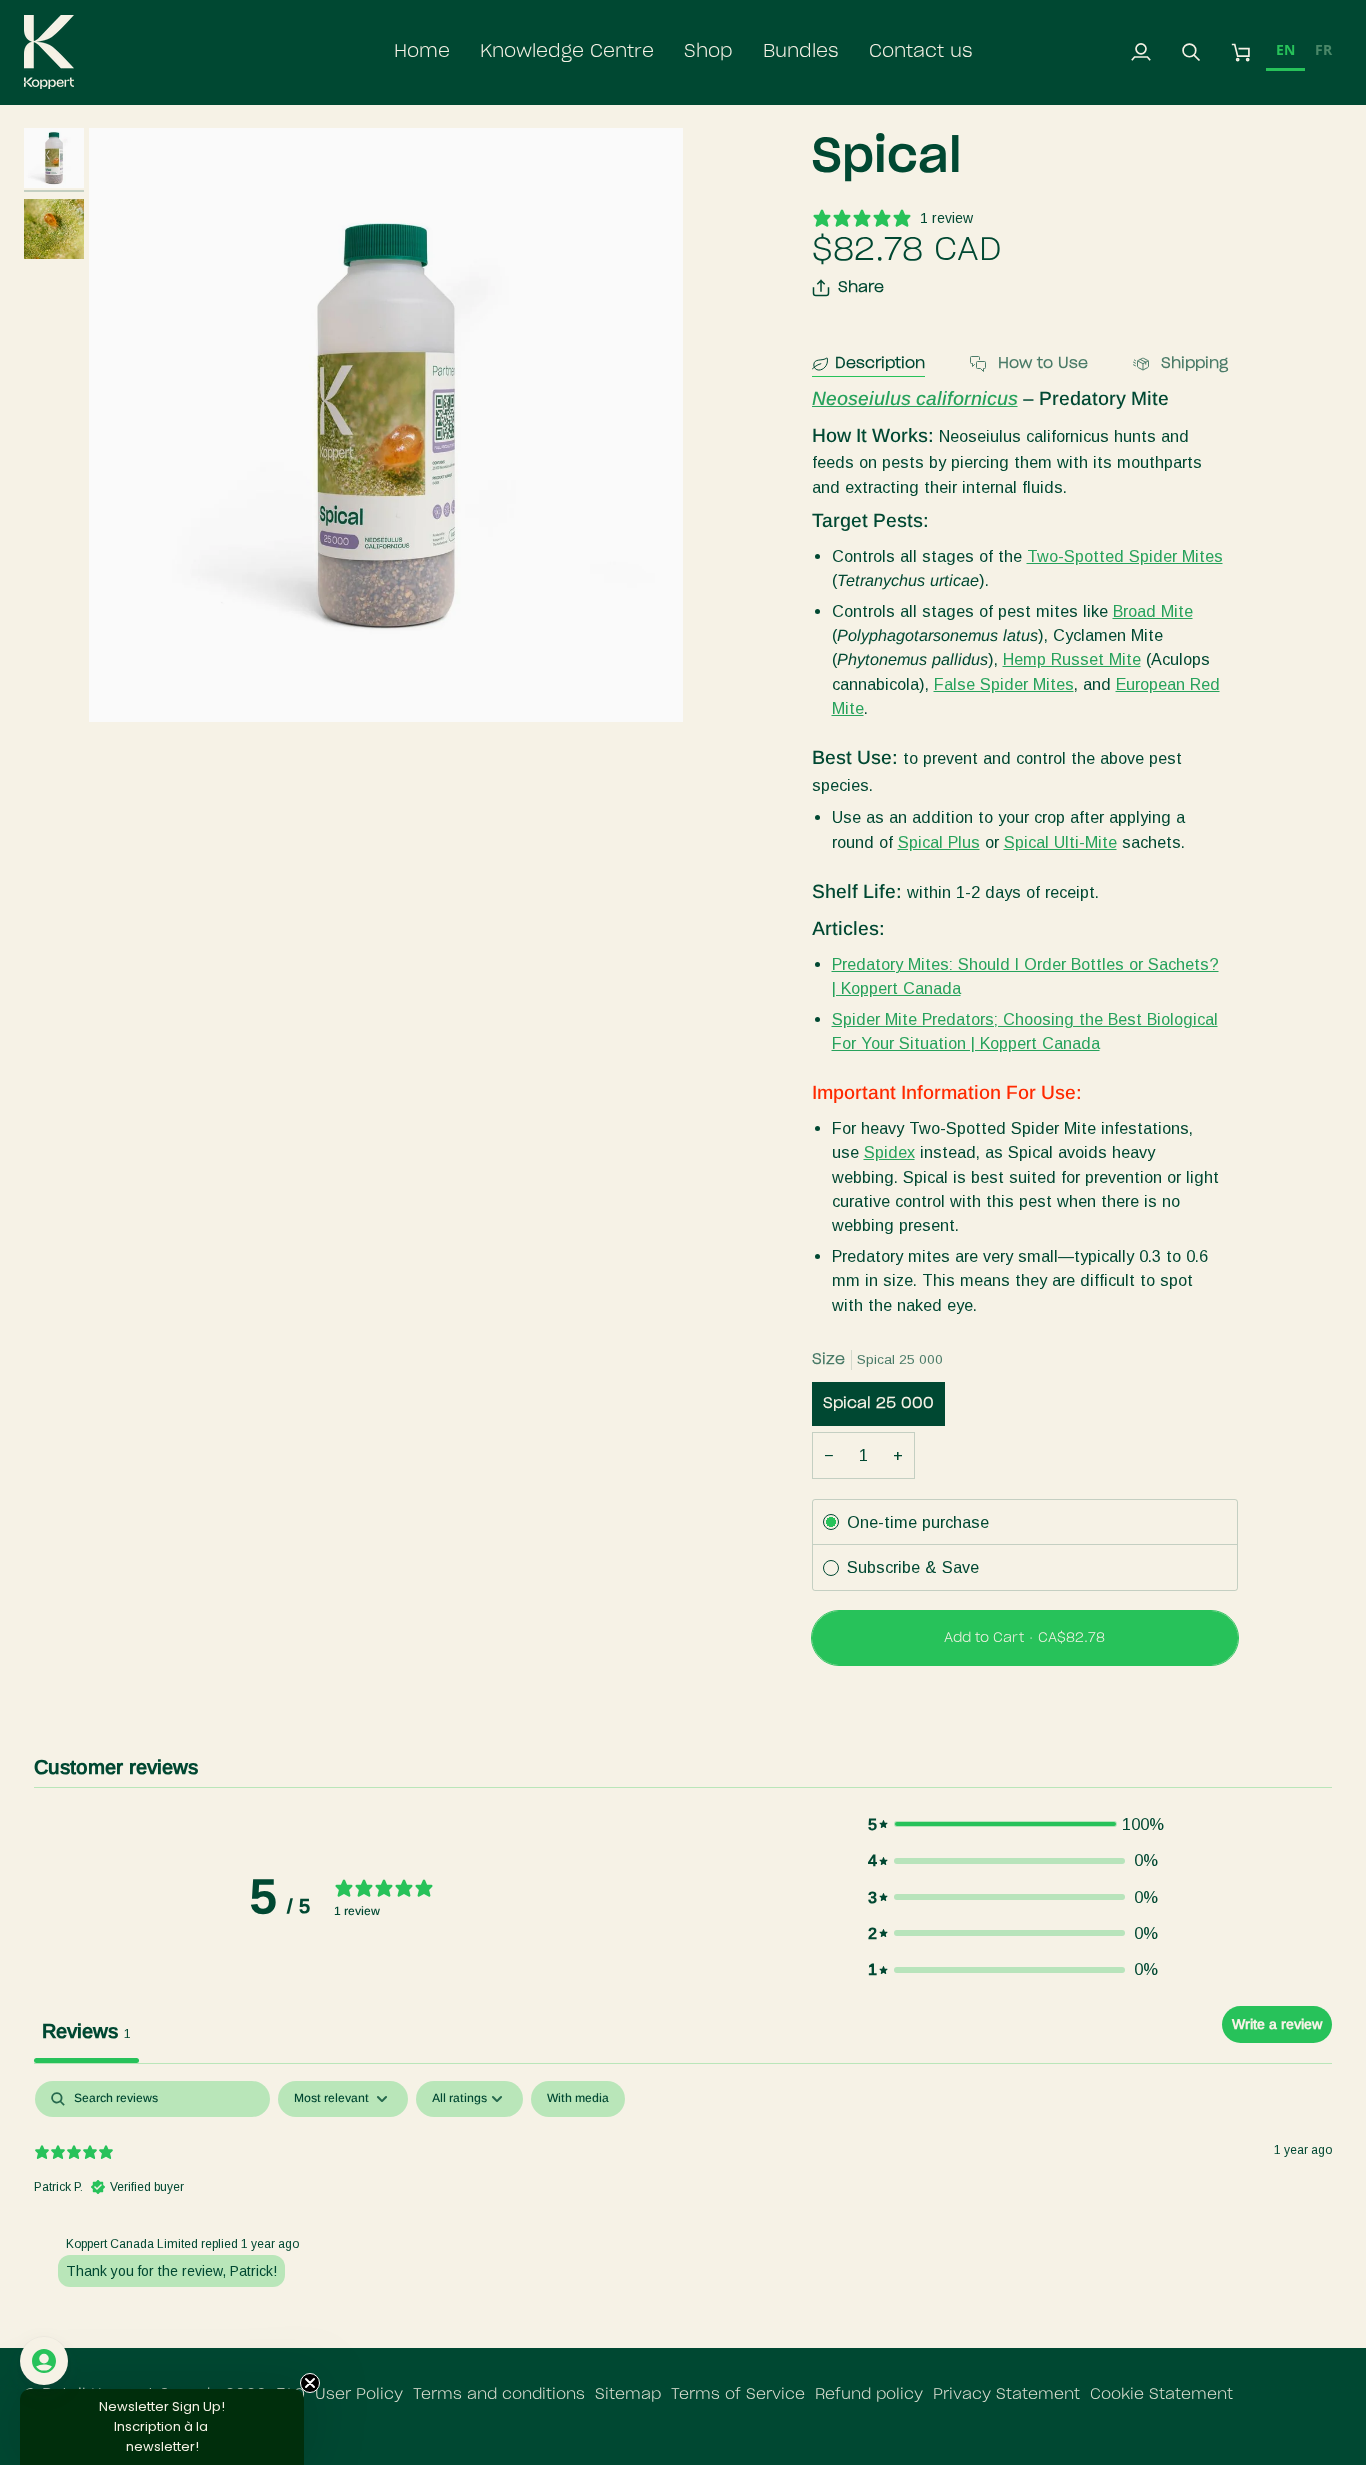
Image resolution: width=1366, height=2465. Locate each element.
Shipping (1192, 363)
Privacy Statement (1006, 2394)
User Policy (359, 2394)
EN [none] (1285, 49)
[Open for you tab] (44, 2361)
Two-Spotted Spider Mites (1125, 556)
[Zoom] (386, 425)
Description (880, 363)
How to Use (1040, 363)
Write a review (1277, 2024)
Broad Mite (1153, 611)
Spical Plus (939, 842)
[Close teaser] (310, 2383)
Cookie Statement (1161, 2394)
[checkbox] (578, 2099)
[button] (567, 52)
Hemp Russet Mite (1072, 659)
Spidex (889, 1152)
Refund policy (869, 2394)
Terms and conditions (499, 2394)
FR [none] (1323, 49)
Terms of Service (738, 2394)
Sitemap (628, 2394)
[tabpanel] (683, 2209)
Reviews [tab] (86, 2031)
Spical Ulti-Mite (1060, 842)
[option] (1323, 52)
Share (861, 287)
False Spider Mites (1004, 684)
